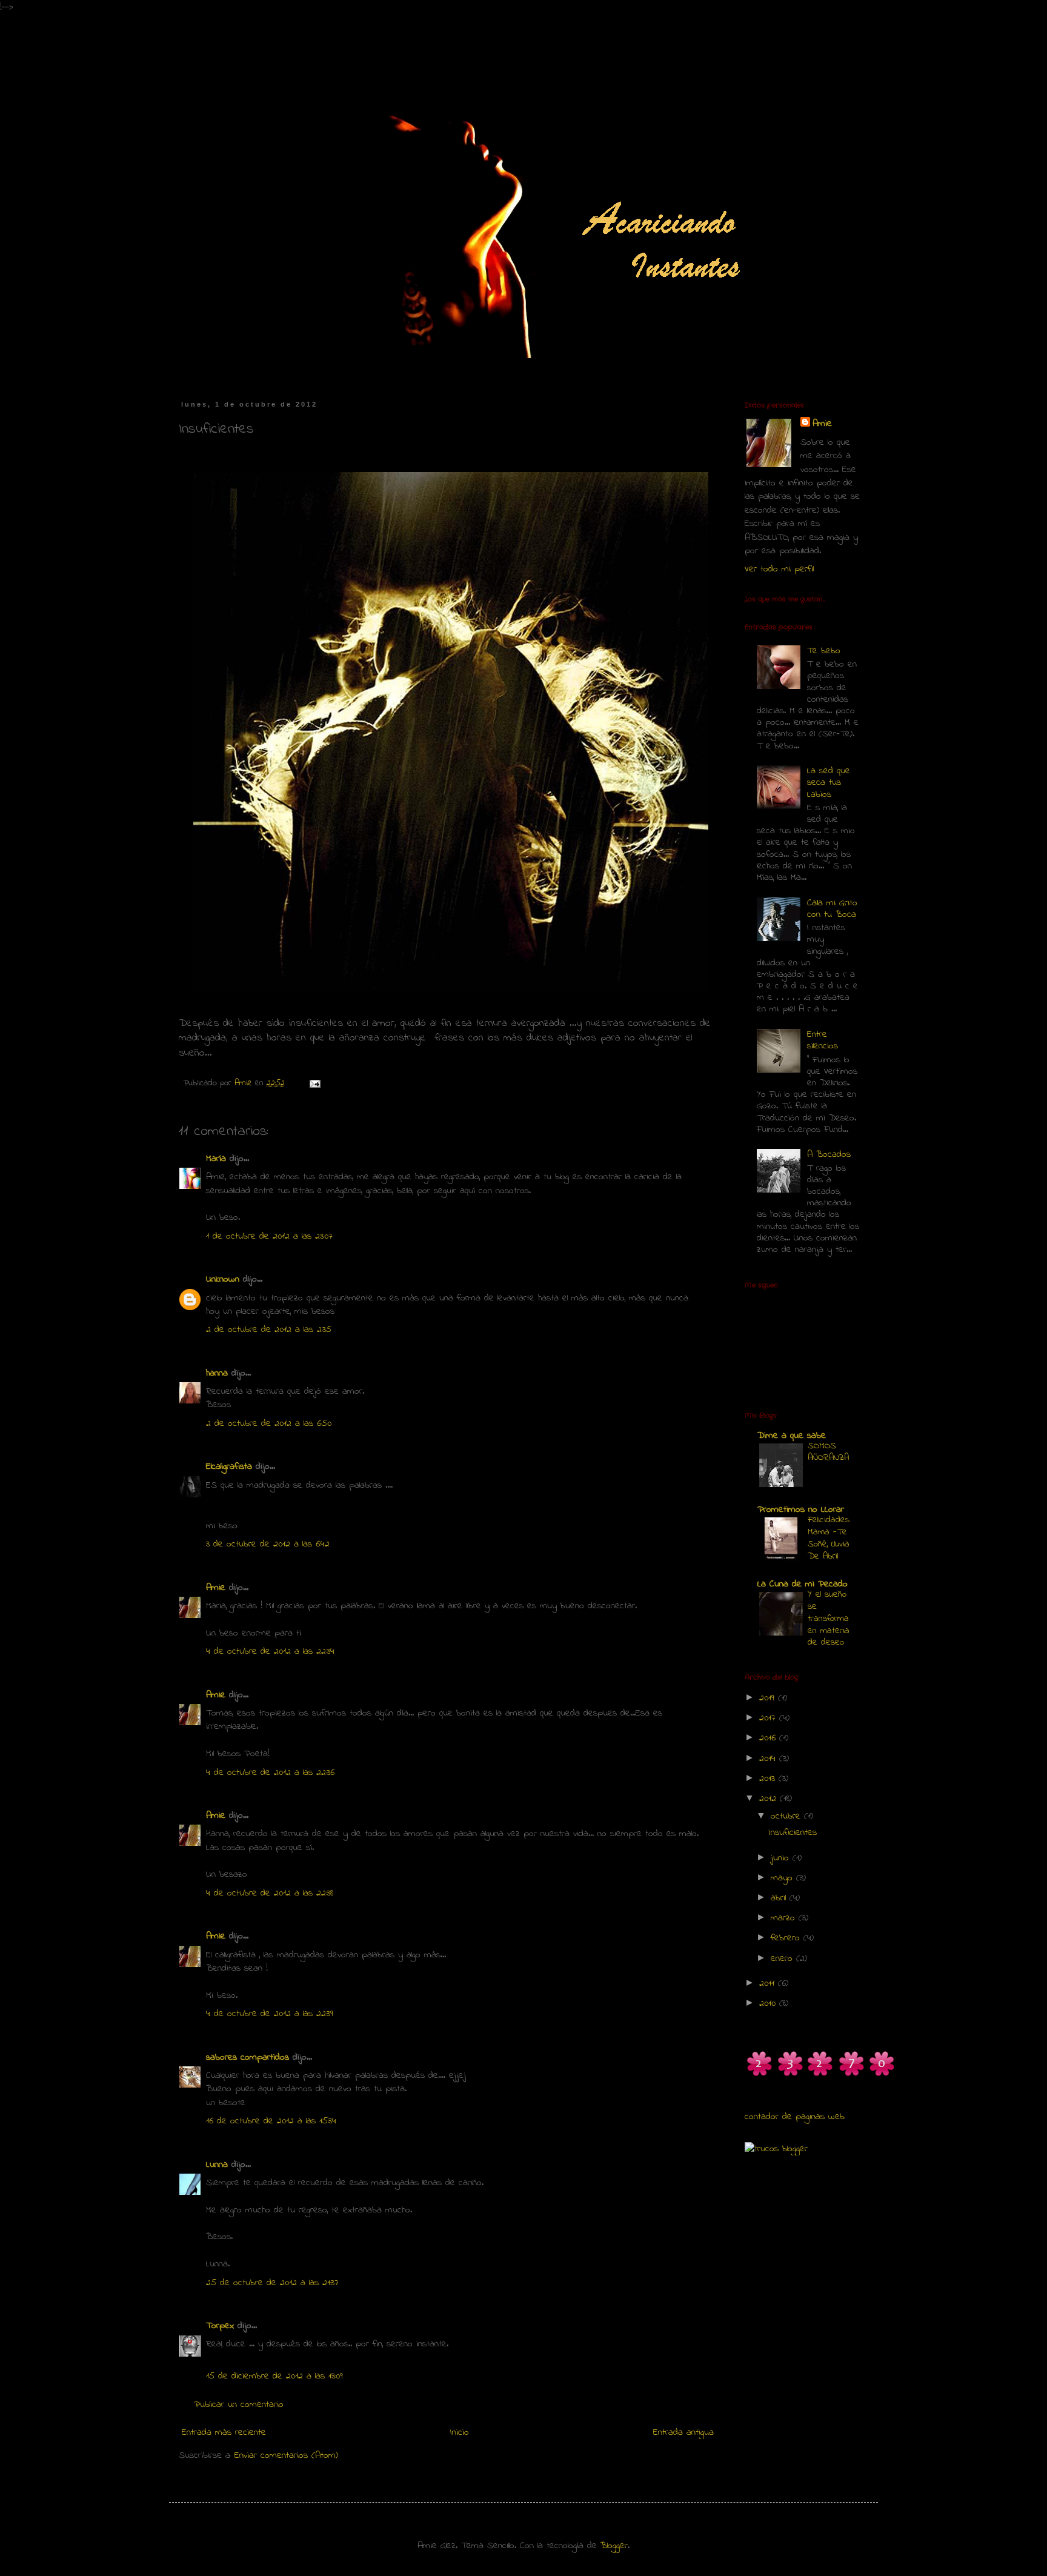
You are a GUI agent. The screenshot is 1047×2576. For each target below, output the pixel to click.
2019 (769, 1698)
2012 (769, 1799)
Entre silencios (823, 1040)
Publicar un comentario (239, 2405)
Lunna (217, 2165)
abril (780, 1898)
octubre (787, 1816)
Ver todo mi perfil (779, 569)
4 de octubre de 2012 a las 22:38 (270, 1893)
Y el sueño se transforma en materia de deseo (829, 1618)
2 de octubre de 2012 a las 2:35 (269, 1330)
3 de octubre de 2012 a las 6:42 (268, 1544)
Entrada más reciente (224, 2432)
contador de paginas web (795, 2117)
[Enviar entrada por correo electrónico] (314, 1083)
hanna (217, 1373)
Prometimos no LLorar (801, 1509)
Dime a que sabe (792, 1436)
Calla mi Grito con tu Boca (832, 909)
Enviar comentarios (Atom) (286, 2455)
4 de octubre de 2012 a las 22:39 (270, 2014)
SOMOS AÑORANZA (828, 1452)
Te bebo (824, 651)
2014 (769, 1759)
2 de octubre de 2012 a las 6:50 (269, 1423)
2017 (769, 1718)
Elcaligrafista (229, 1466)
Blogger (614, 2546)
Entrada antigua (683, 2432)
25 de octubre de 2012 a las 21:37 (272, 2283)
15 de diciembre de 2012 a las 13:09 (274, 2376)
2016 (769, 1738)
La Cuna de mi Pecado (803, 1584)
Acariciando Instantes (284, 47)
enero (783, 1959)
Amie (216, 1588)
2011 (769, 1983)
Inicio (460, 2432)
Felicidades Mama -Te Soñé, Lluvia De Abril (829, 1538)
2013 (769, 1779)
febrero (787, 1938)
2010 (769, 2003)
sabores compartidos (248, 2057)
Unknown (223, 1279)
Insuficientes (793, 1832)
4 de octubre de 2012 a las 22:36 (270, 1772)
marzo (785, 1918)
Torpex (220, 2326)
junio (782, 1858)
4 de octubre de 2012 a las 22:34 (270, 1651)
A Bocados (829, 1154)
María (216, 1159)
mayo (783, 1878)
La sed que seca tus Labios (829, 782)
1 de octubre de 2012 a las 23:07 (269, 1236)
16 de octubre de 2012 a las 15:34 (271, 2121)
